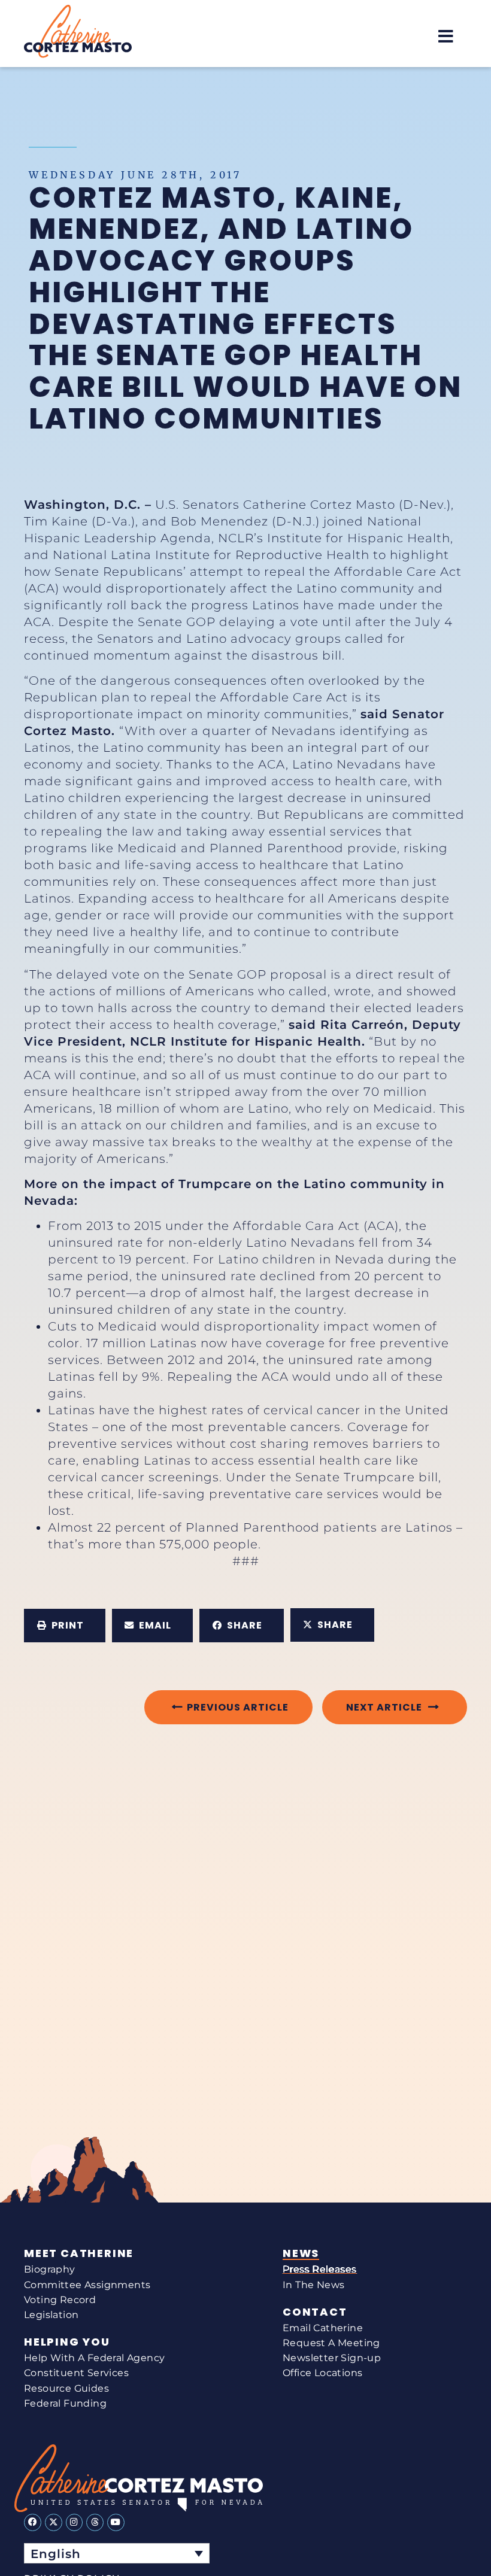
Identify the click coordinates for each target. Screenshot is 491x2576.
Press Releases (320, 2269)
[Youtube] (116, 2522)
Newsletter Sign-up (332, 2358)
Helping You (67, 2342)
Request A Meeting (331, 2343)
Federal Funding (65, 2403)
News (301, 2253)
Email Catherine (323, 2328)
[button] (446, 36)
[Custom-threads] (95, 2522)
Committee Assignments (87, 2285)
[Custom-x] (54, 2522)
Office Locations (322, 2373)
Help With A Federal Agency (94, 2358)
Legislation (51, 2315)
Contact (315, 2312)
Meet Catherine (79, 2253)
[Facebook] (33, 2522)
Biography (50, 2269)
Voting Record (60, 2300)
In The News (313, 2285)
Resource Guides (66, 2388)
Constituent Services (76, 2373)
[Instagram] (75, 2522)
